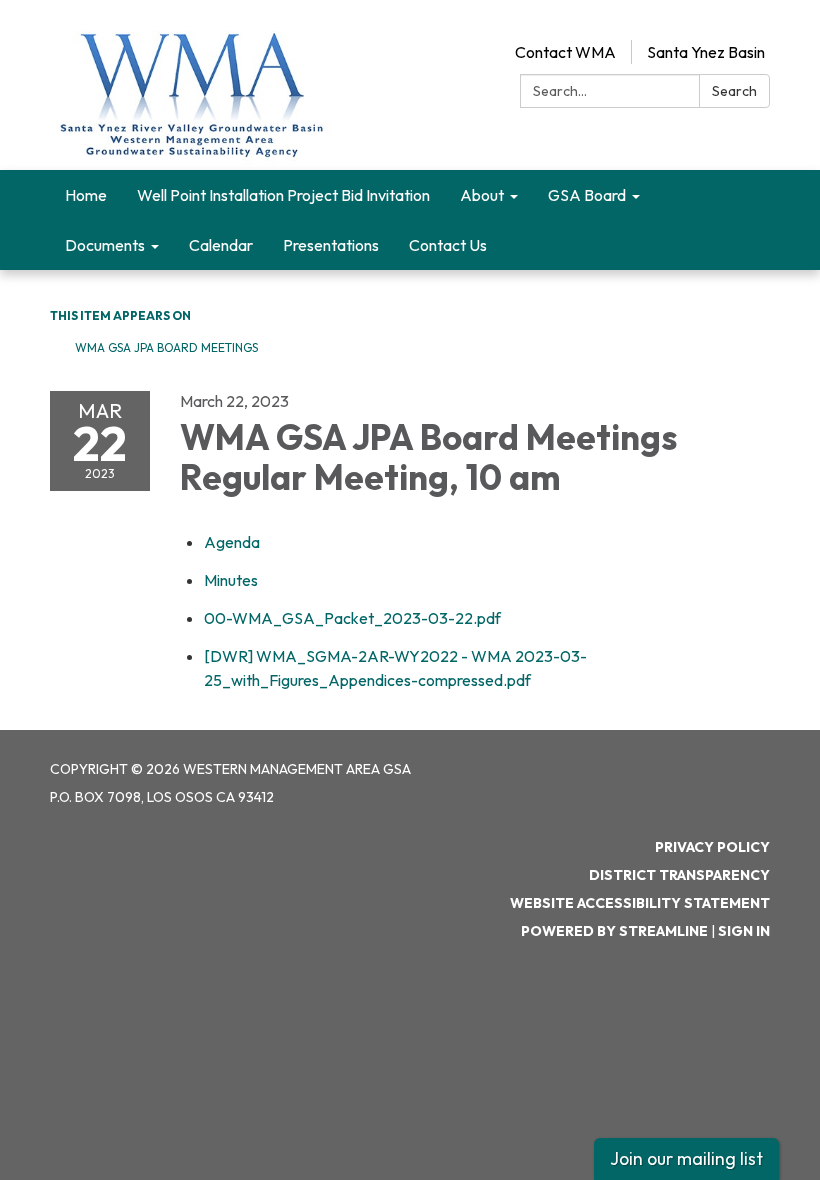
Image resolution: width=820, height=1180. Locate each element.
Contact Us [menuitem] (448, 245)
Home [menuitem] (86, 195)
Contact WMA (565, 52)
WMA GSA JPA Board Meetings (166, 347)
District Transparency (679, 875)
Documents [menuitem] (105, 245)
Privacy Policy (712, 847)
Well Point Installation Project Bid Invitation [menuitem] (283, 195)
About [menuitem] (482, 195)
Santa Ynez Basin (706, 52)
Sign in (744, 931)
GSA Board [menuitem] (587, 195)
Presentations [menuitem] (331, 245)
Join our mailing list (686, 1158)
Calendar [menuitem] (221, 245)
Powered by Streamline (614, 931)
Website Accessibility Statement (640, 903)
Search (734, 91)
